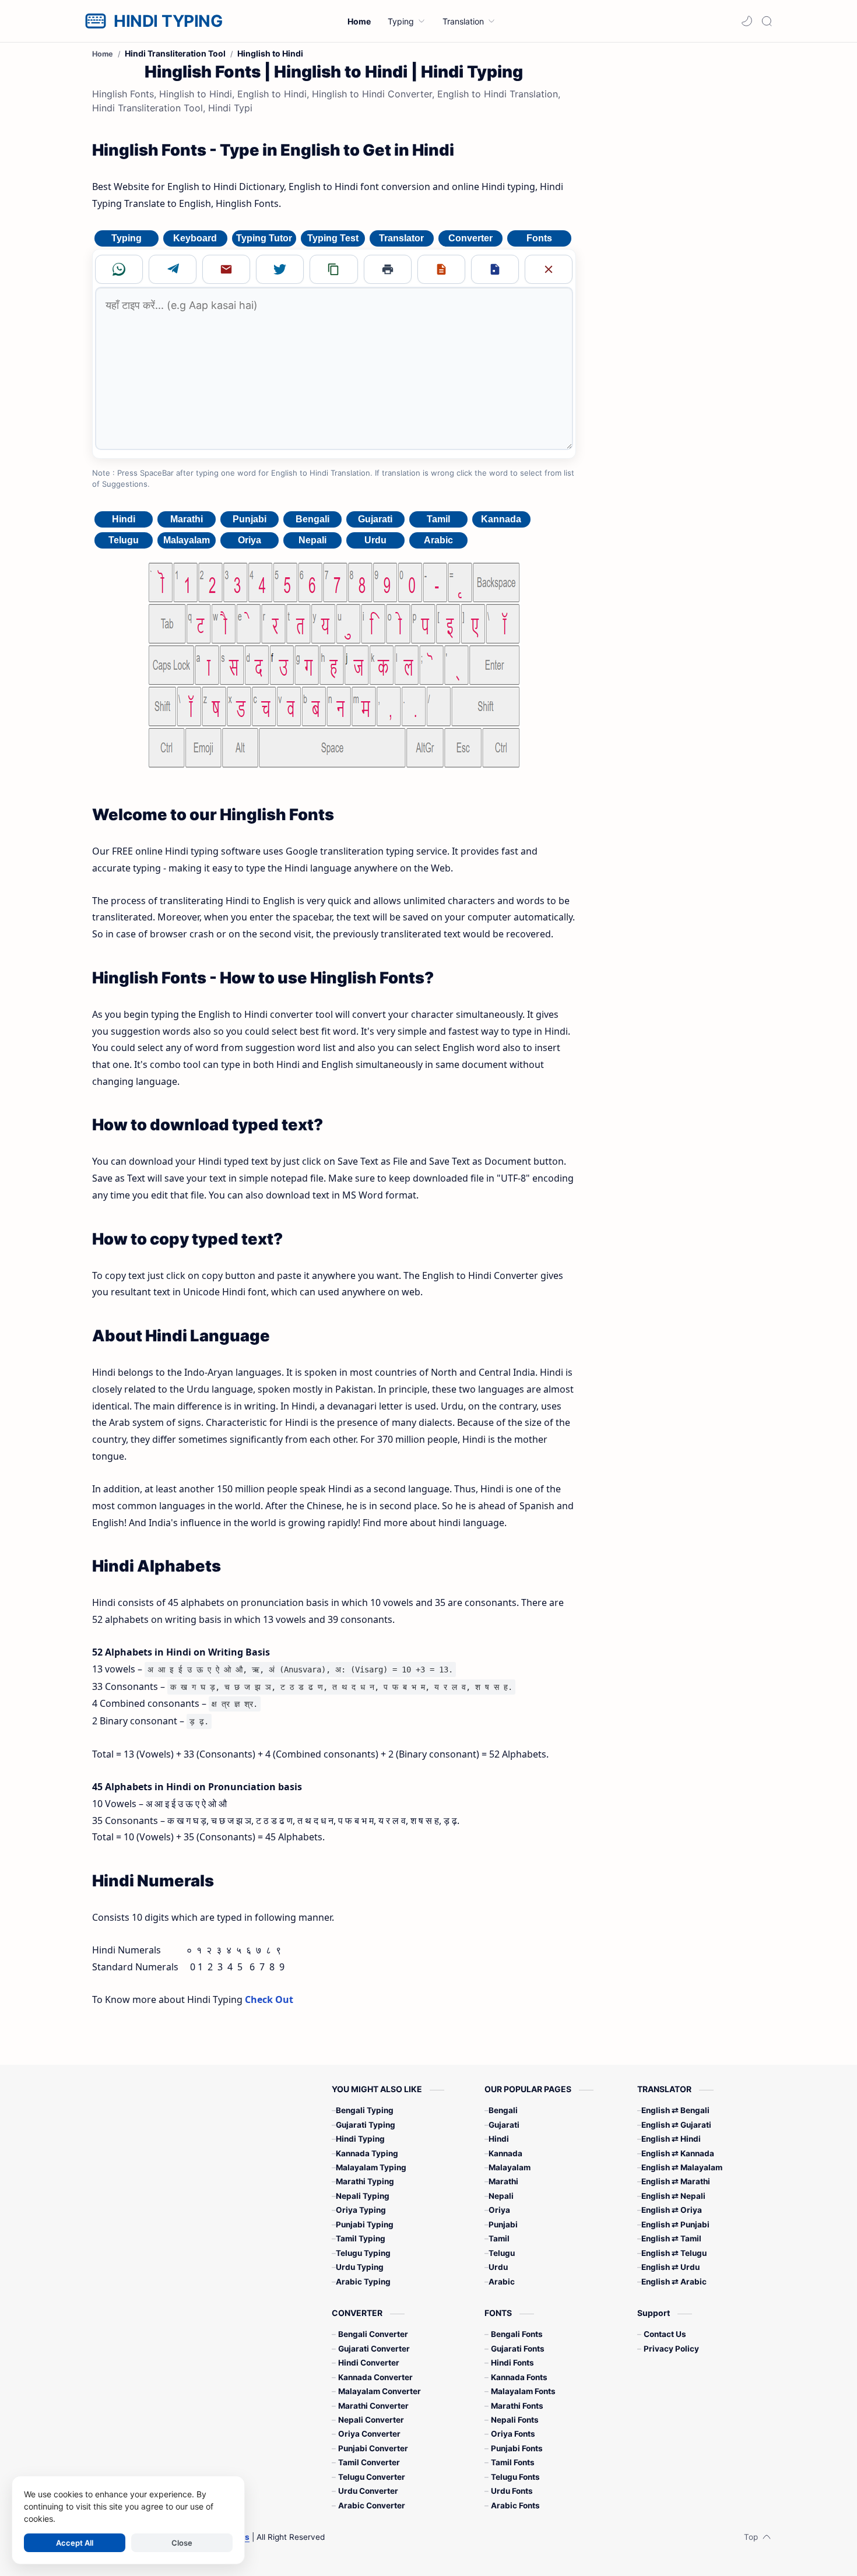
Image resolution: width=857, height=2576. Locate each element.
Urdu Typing (360, 2267)
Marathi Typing (365, 2181)
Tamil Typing (361, 2238)
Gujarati (375, 519)
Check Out (269, 1999)
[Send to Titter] (280, 269)
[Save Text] (441, 269)
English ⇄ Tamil (671, 2238)
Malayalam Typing (371, 2167)
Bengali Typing (365, 2110)
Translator (401, 238)
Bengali (312, 519)
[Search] (767, 21)
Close (182, 2543)
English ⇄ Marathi (676, 2181)
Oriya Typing (361, 2210)
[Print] (388, 269)
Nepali (312, 540)
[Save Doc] (495, 269)
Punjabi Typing (365, 2224)
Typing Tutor (264, 238)
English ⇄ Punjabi (675, 2224)
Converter (470, 238)
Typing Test (333, 238)
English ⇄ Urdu (670, 2267)
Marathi (187, 519)
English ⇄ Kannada (678, 2153)
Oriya (250, 540)
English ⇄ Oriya (672, 2210)
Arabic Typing (363, 2282)
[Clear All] (549, 269)
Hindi (124, 519)
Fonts (539, 238)
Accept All (75, 2543)
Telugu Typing (363, 2253)
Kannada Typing (367, 2153)
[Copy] (333, 269)
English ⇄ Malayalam (682, 2167)
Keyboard (195, 238)
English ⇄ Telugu (674, 2253)
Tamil (438, 519)
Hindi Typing (360, 2139)
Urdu (375, 540)
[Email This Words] (226, 269)
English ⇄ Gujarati (676, 2125)
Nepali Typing (363, 2196)
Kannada (501, 519)
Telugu (124, 540)
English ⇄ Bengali (675, 2110)
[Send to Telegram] (173, 269)
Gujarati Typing (366, 2125)
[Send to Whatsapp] (119, 269)
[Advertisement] (678, 232)
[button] (747, 21)
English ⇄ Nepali (673, 2196)
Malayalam (187, 540)
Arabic (438, 540)
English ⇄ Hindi (671, 2139)
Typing (127, 238)
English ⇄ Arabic (674, 2282)
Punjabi (250, 519)
